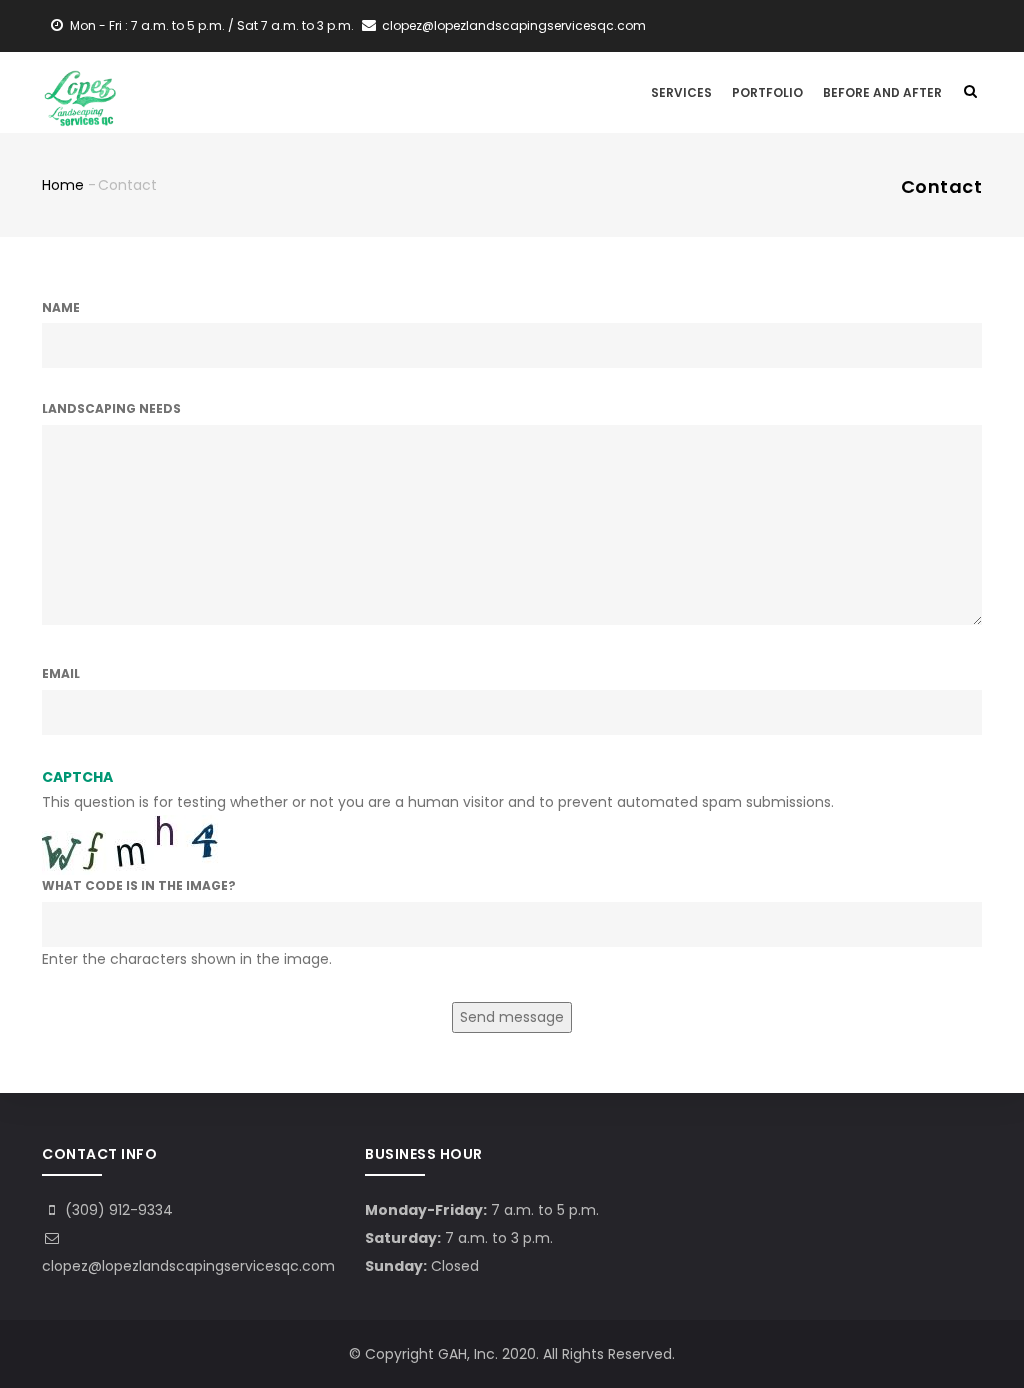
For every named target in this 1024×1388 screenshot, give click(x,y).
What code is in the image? (139, 885)
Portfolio (767, 92)
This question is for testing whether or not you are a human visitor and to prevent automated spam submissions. (438, 868)
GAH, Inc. (468, 1354)
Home (63, 185)
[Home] (79, 89)
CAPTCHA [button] (77, 777)
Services (681, 92)
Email (61, 673)
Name (61, 307)
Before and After (882, 92)
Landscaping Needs (111, 408)
